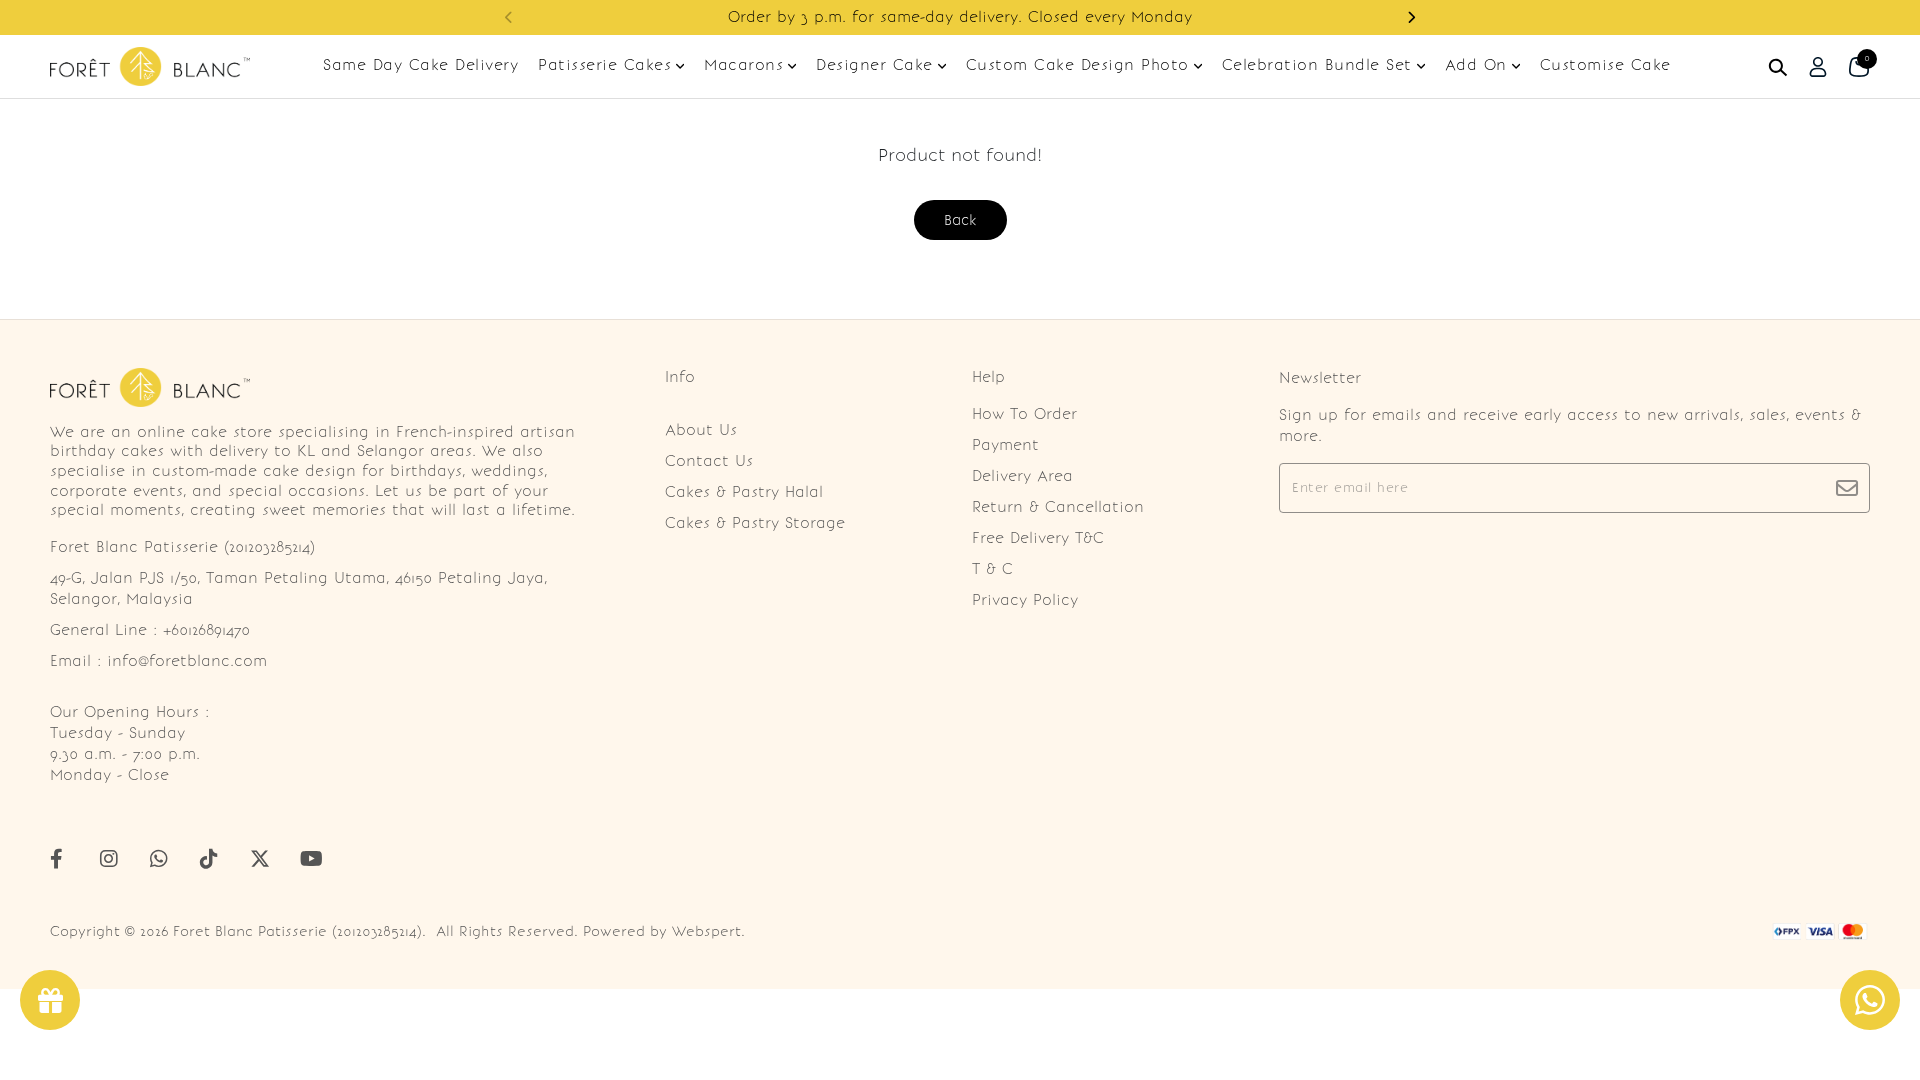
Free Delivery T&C (1038, 538)
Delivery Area (1022, 476)
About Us (701, 430)
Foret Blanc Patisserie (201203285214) (297, 931)
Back (960, 220)
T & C (992, 569)
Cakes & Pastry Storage (755, 523)
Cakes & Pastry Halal (744, 492)
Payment (1005, 445)
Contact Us (709, 461)
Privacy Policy (1025, 600)
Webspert (706, 931)
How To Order (1024, 414)
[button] (1411, 17)
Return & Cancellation (1058, 507)
